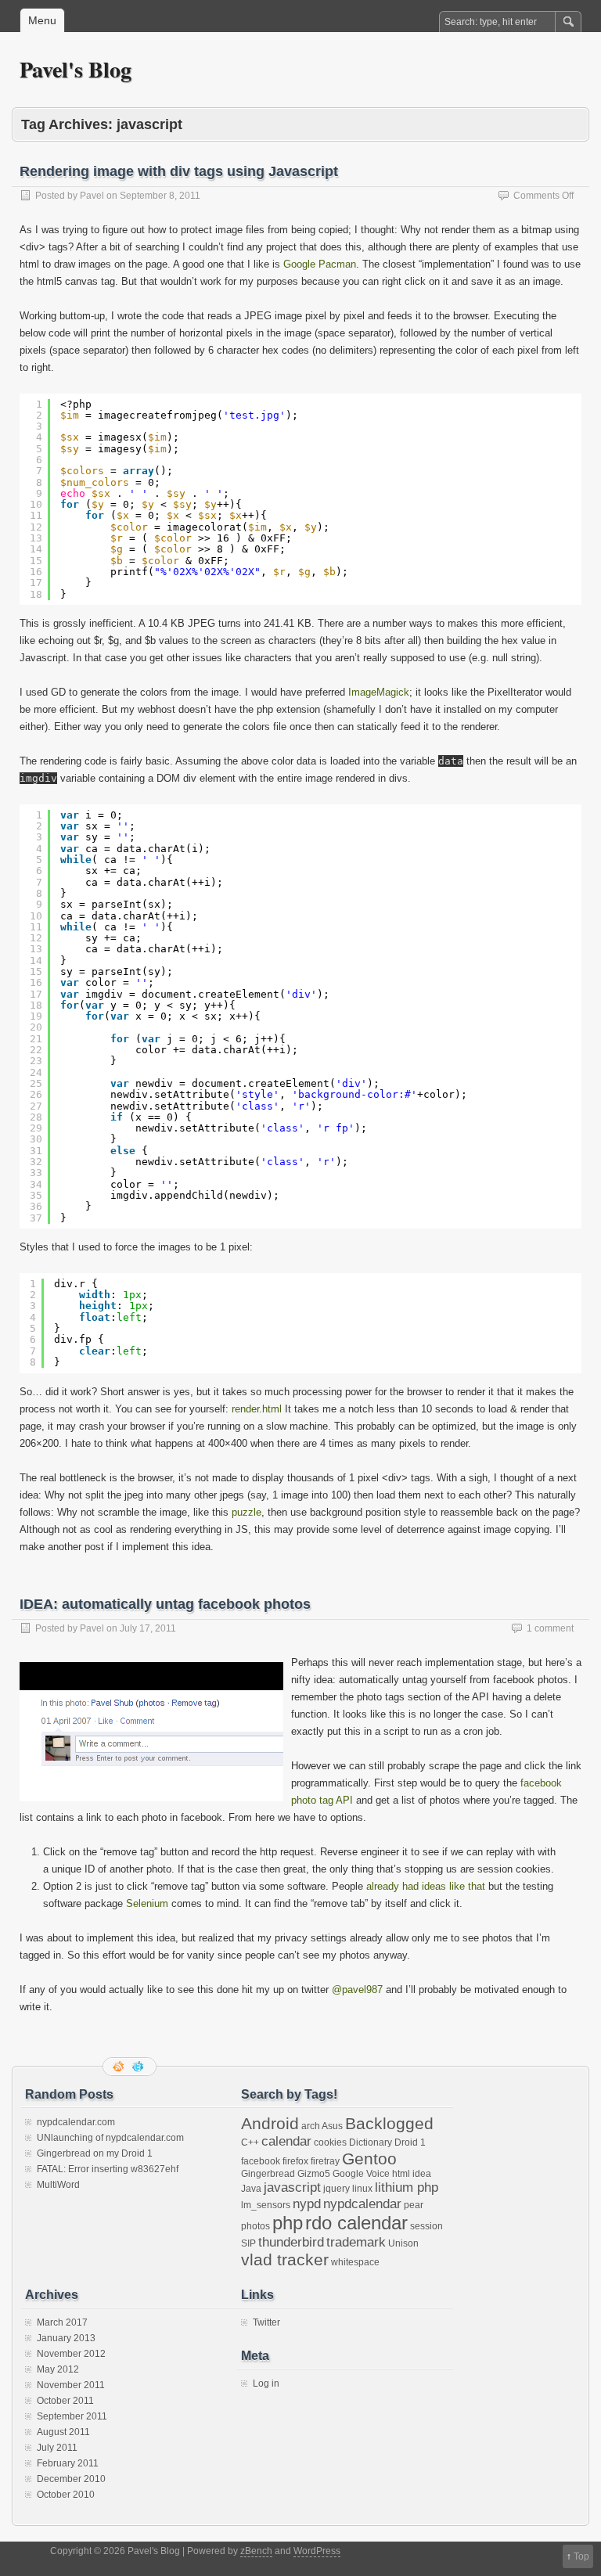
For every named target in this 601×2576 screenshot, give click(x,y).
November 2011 (71, 2385)
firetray (325, 2161)
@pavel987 (357, 1990)
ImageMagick (379, 692)
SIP (248, 2243)
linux (362, 2189)
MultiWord (58, 2185)
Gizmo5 (314, 2174)
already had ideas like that (426, 1886)
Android (270, 2123)
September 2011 (72, 2416)
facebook (261, 2161)
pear (414, 2205)
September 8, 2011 (160, 196)
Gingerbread (268, 2174)
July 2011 (57, 2448)
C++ (250, 2142)
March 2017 (62, 2322)
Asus (332, 2126)
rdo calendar (356, 2223)
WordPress (317, 2551)
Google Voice (361, 2174)
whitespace (355, 2262)
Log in (266, 2384)
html (401, 2174)
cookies (330, 2142)
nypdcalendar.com (76, 2122)
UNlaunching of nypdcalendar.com (110, 2138)
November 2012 (71, 2354)
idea (422, 2174)
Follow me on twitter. (139, 2067)
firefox (295, 2161)
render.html (257, 1409)
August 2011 (63, 2432)
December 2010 (71, 2479)
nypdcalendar (362, 2204)
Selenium (147, 1903)
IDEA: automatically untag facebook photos (165, 1604)
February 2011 (68, 2463)
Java (251, 2189)
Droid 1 (410, 2142)
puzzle (247, 1512)
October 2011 (65, 2401)
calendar (286, 2141)
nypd (307, 2204)
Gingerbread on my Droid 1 (95, 2153)
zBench (256, 2551)
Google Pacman (320, 264)
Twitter (266, 2322)
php (288, 2223)
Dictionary (371, 2142)
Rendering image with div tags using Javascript (179, 171)
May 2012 (58, 2369)
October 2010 (66, 2495)
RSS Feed (120, 2067)
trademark (356, 2242)
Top (581, 2556)
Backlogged (389, 2123)
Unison (403, 2243)
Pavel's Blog (76, 69)
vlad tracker (285, 2259)
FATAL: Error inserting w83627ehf (108, 2169)
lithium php (407, 2187)
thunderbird (291, 2242)
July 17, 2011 (148, 1628)
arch (311, 2126)
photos (256, 2226)
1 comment (550, 1628)
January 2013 (66, 2338)
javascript (292, 2187)
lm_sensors (266, 2205)
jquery (336, 2189)
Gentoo (369, 2159)
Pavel (92, 196)
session (426, 2226)
